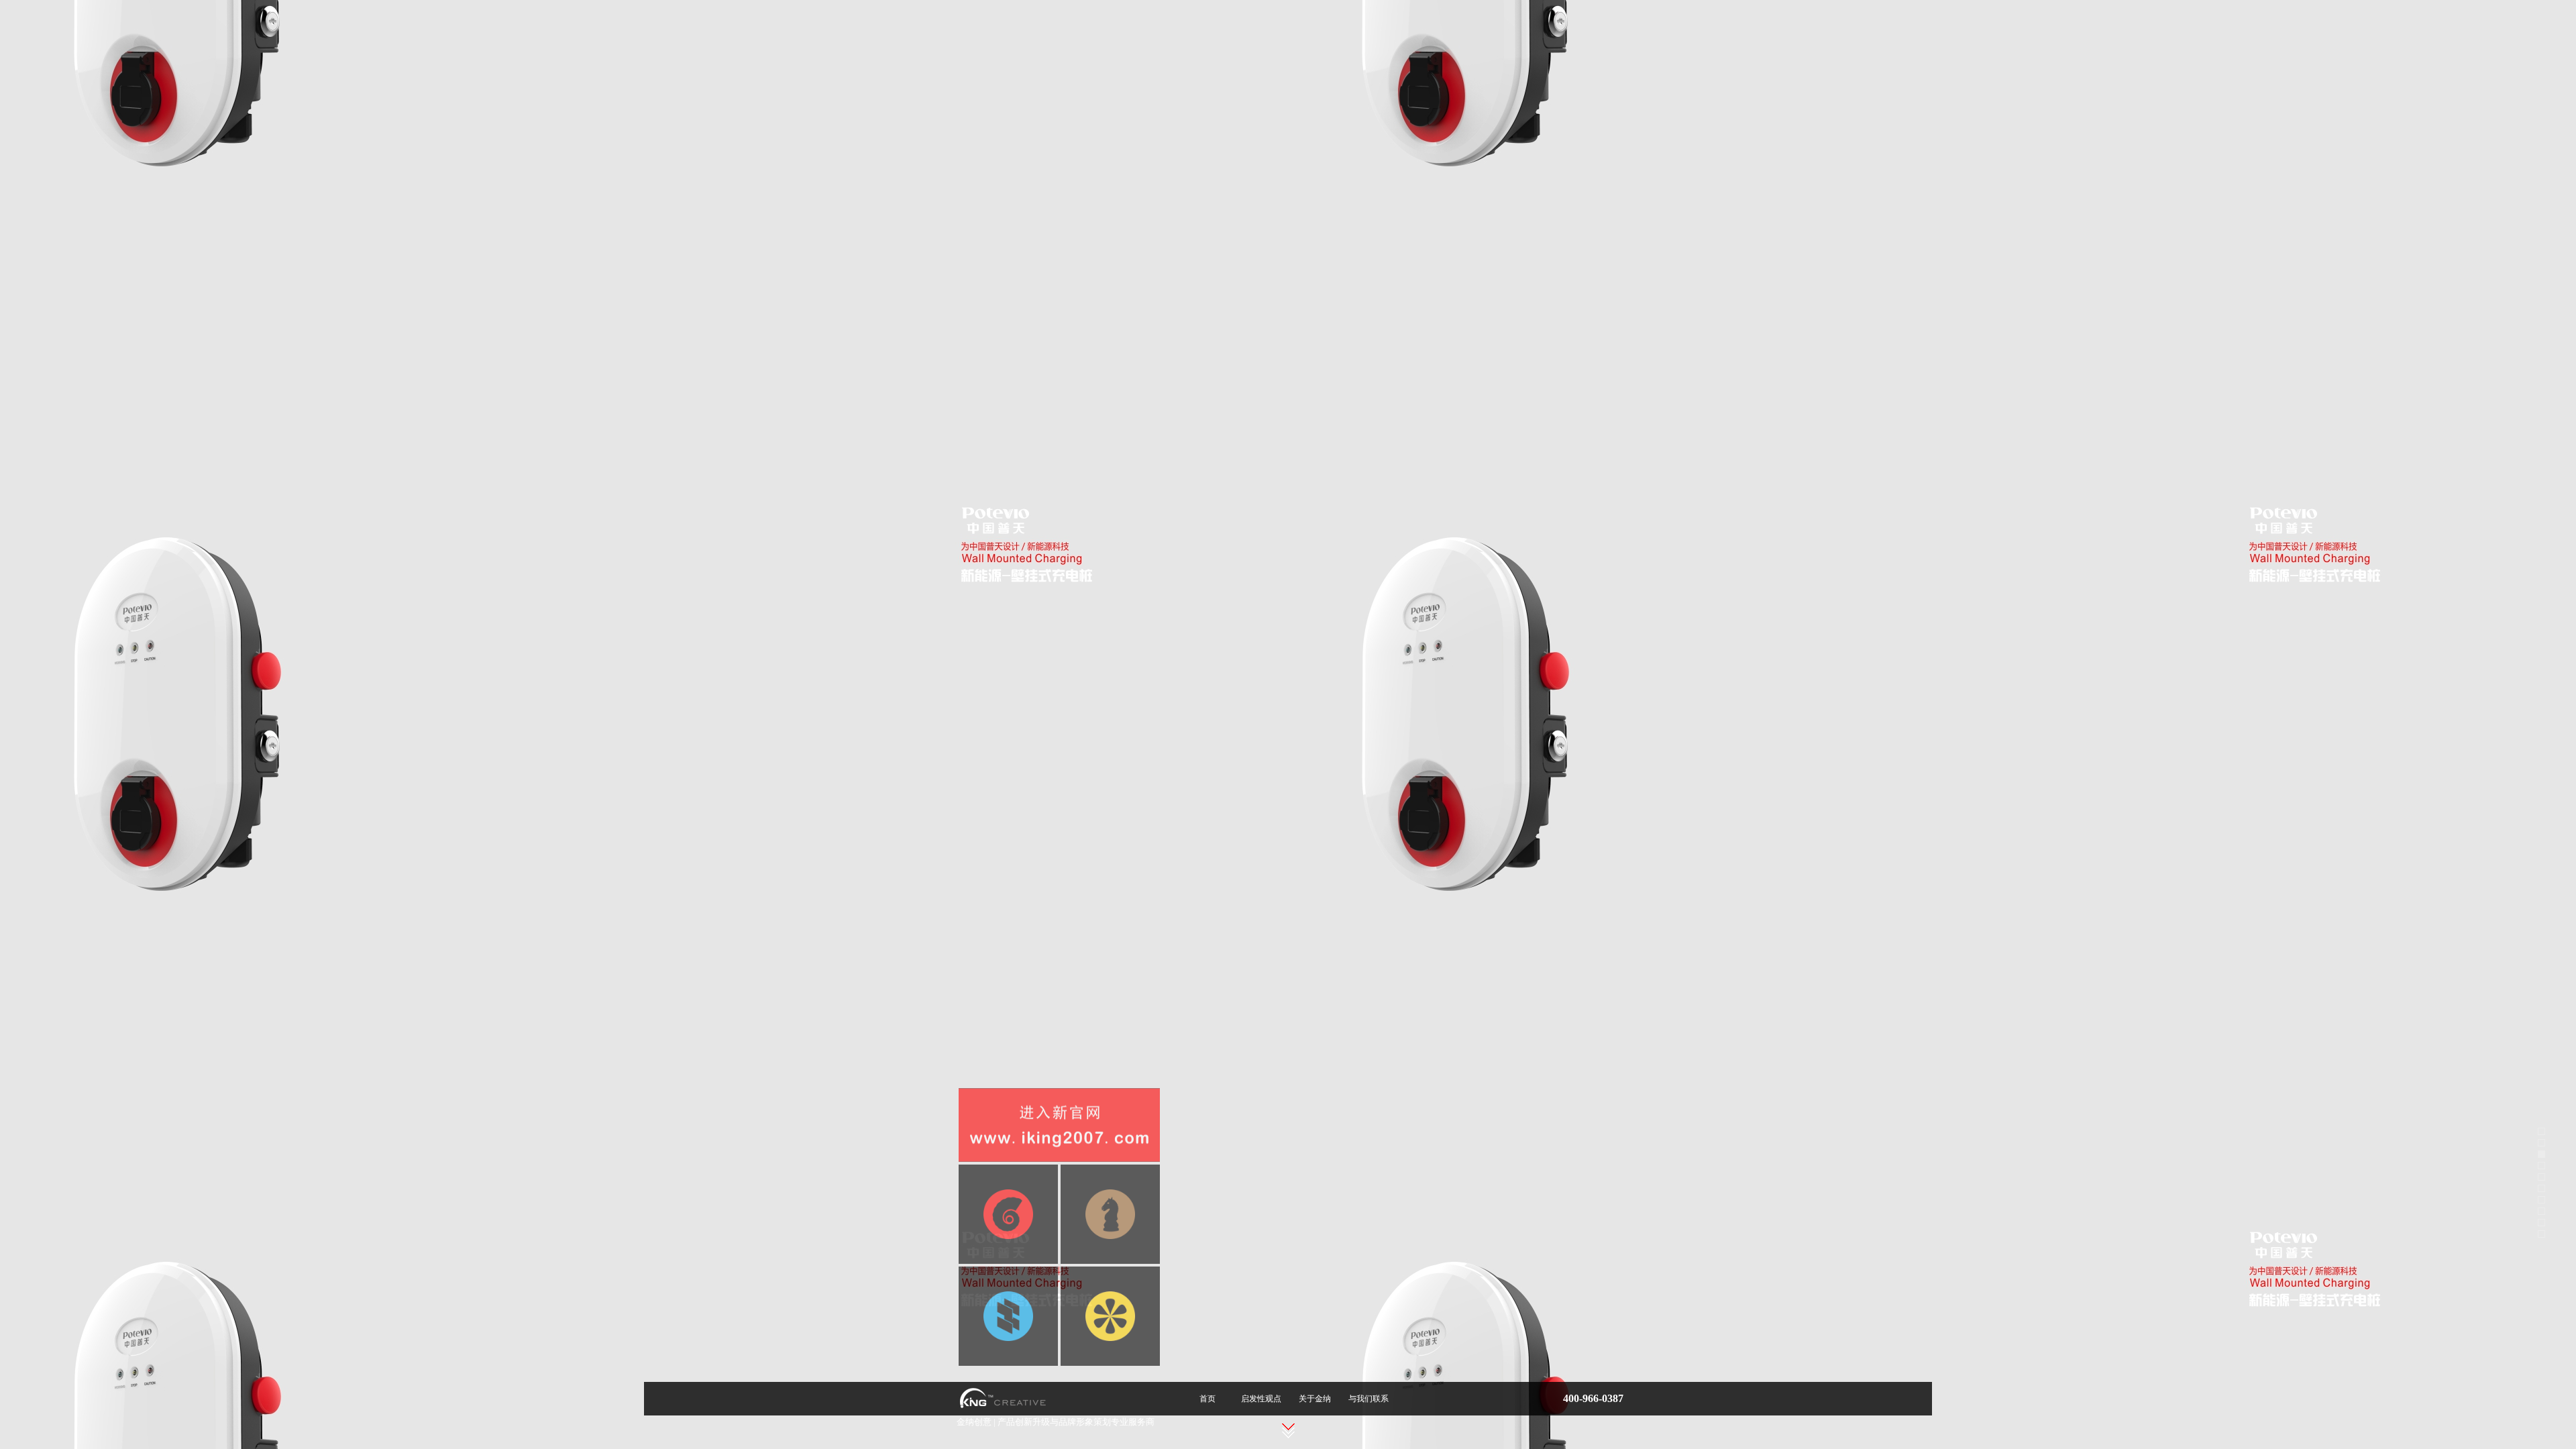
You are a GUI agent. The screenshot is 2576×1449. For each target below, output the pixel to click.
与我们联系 (1368, 1399)
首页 (1207, 1399)
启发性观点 (1261, 1399)
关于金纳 (1315, 1399)
